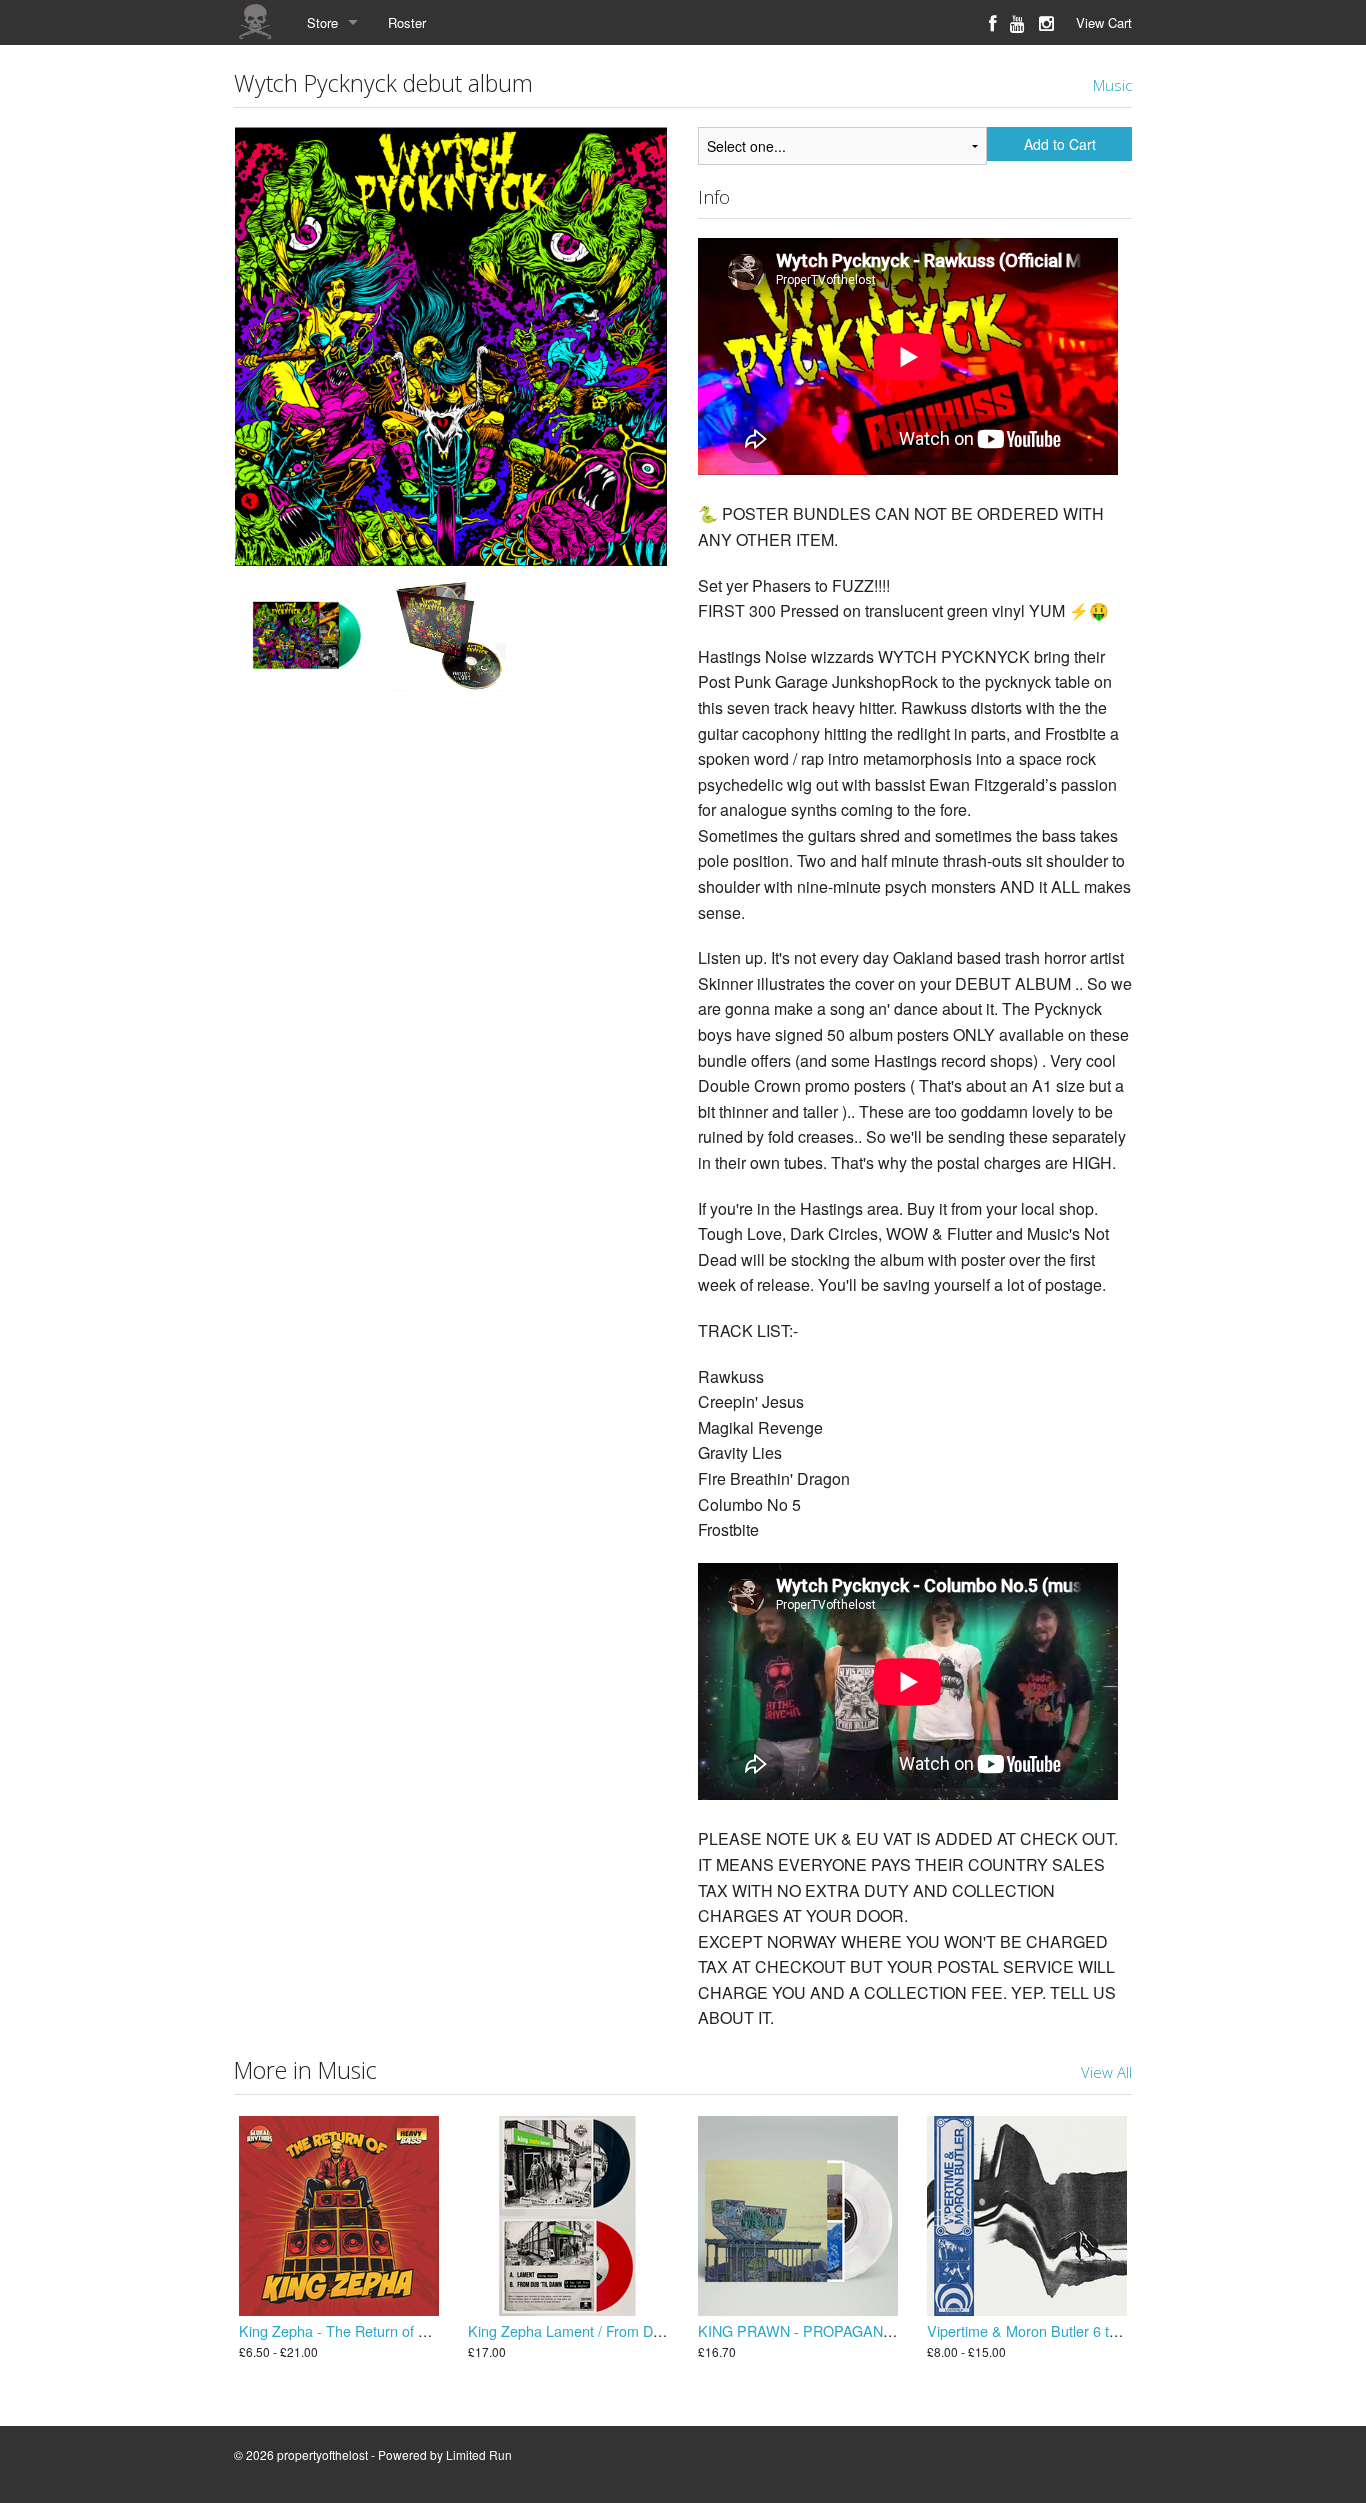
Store (322, 22)
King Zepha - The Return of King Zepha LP (376, 2330)
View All (1106, 2072)
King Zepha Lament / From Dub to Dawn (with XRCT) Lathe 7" (666, 2330)
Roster (407, 22)
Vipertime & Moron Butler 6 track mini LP (1057, 2330)
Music (1112, 85)
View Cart (1104, 22)
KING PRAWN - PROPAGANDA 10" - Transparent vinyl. (875, 2330)
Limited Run (479, 2454)
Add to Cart (1060, 144)
